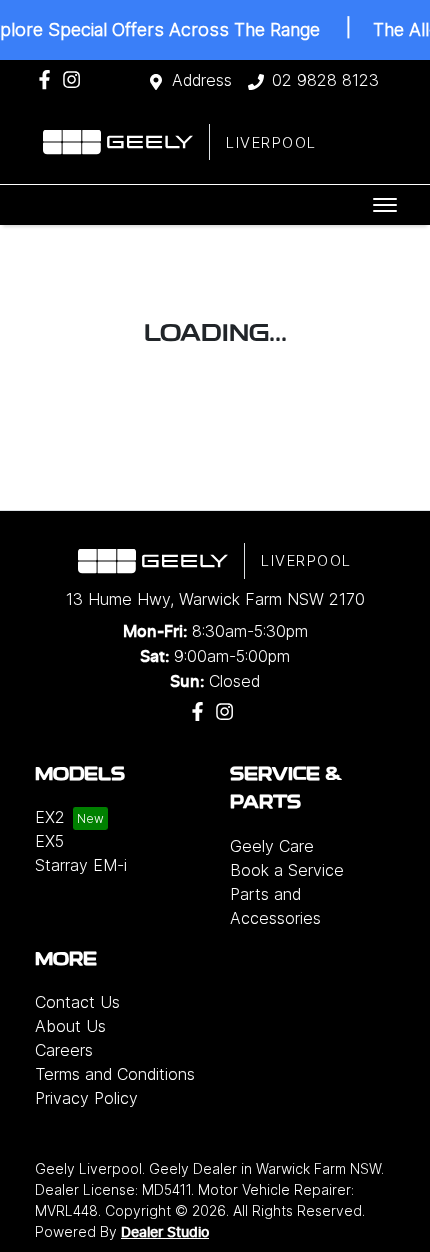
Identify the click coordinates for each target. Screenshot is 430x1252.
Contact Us (77, 1002)
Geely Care (272, 846)
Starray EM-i (81, 865)
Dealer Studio (165, 1233)
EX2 (50, 817)
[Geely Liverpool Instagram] (75, 79)
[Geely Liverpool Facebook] (48, 79)
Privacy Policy (86, 1098)
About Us (70, 1026)
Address (202, 80)
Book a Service (287, 870)
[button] (385, 205)
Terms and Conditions (115, 1074)
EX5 (49, 841)
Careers (64, 1050)
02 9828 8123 (325, 80)
